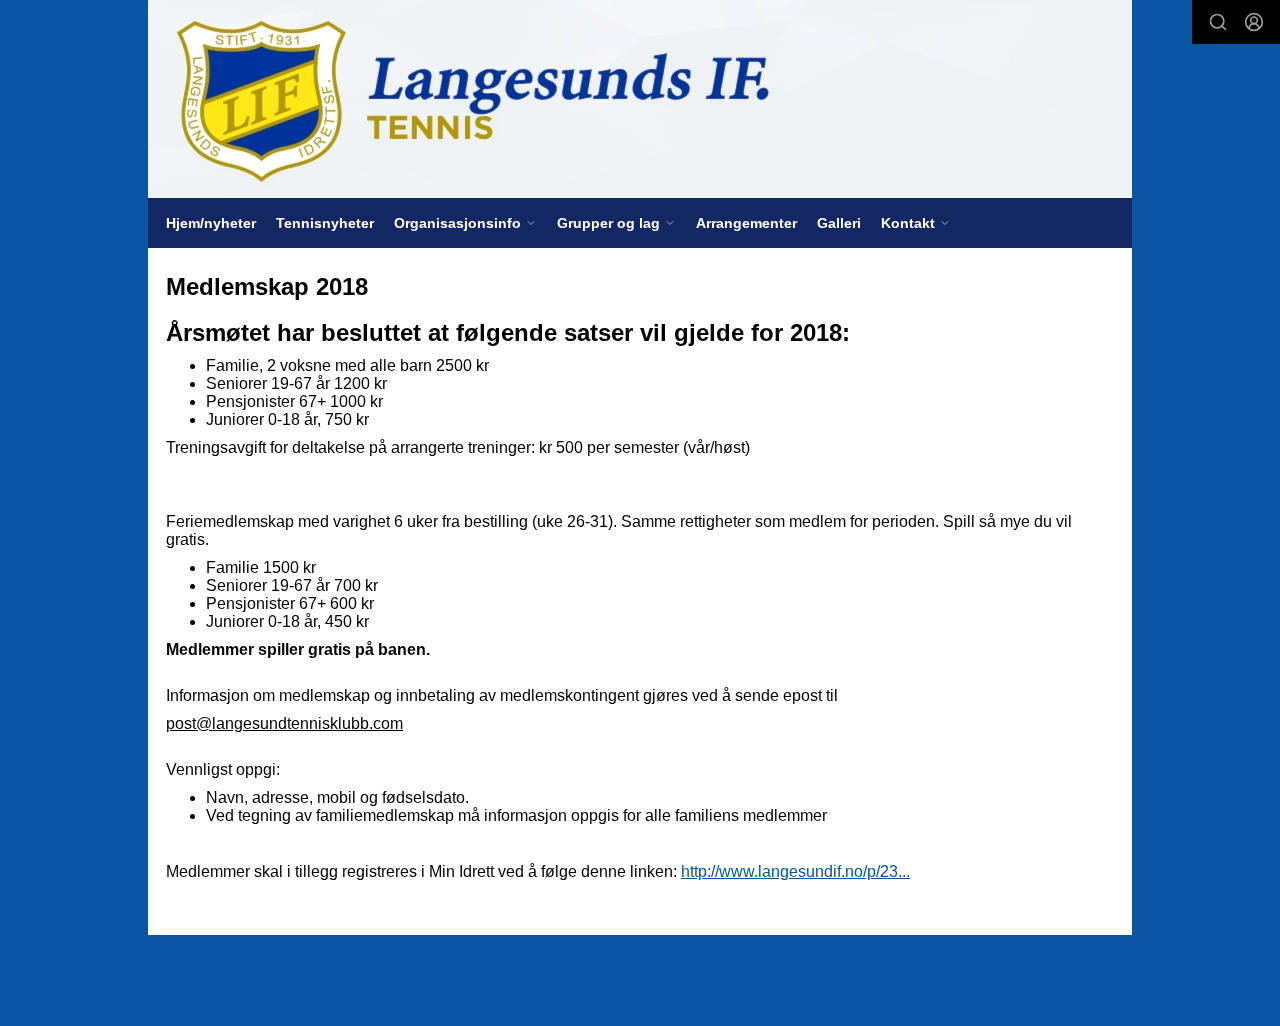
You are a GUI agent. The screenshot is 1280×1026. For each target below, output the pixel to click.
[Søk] (1218, 22)
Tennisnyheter (325, 223)
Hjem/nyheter (211, 223)
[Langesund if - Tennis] (640, 99)
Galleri (839, 223)
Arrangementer (746, 223)
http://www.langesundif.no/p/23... (795, 871)
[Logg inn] (1254, 22)
